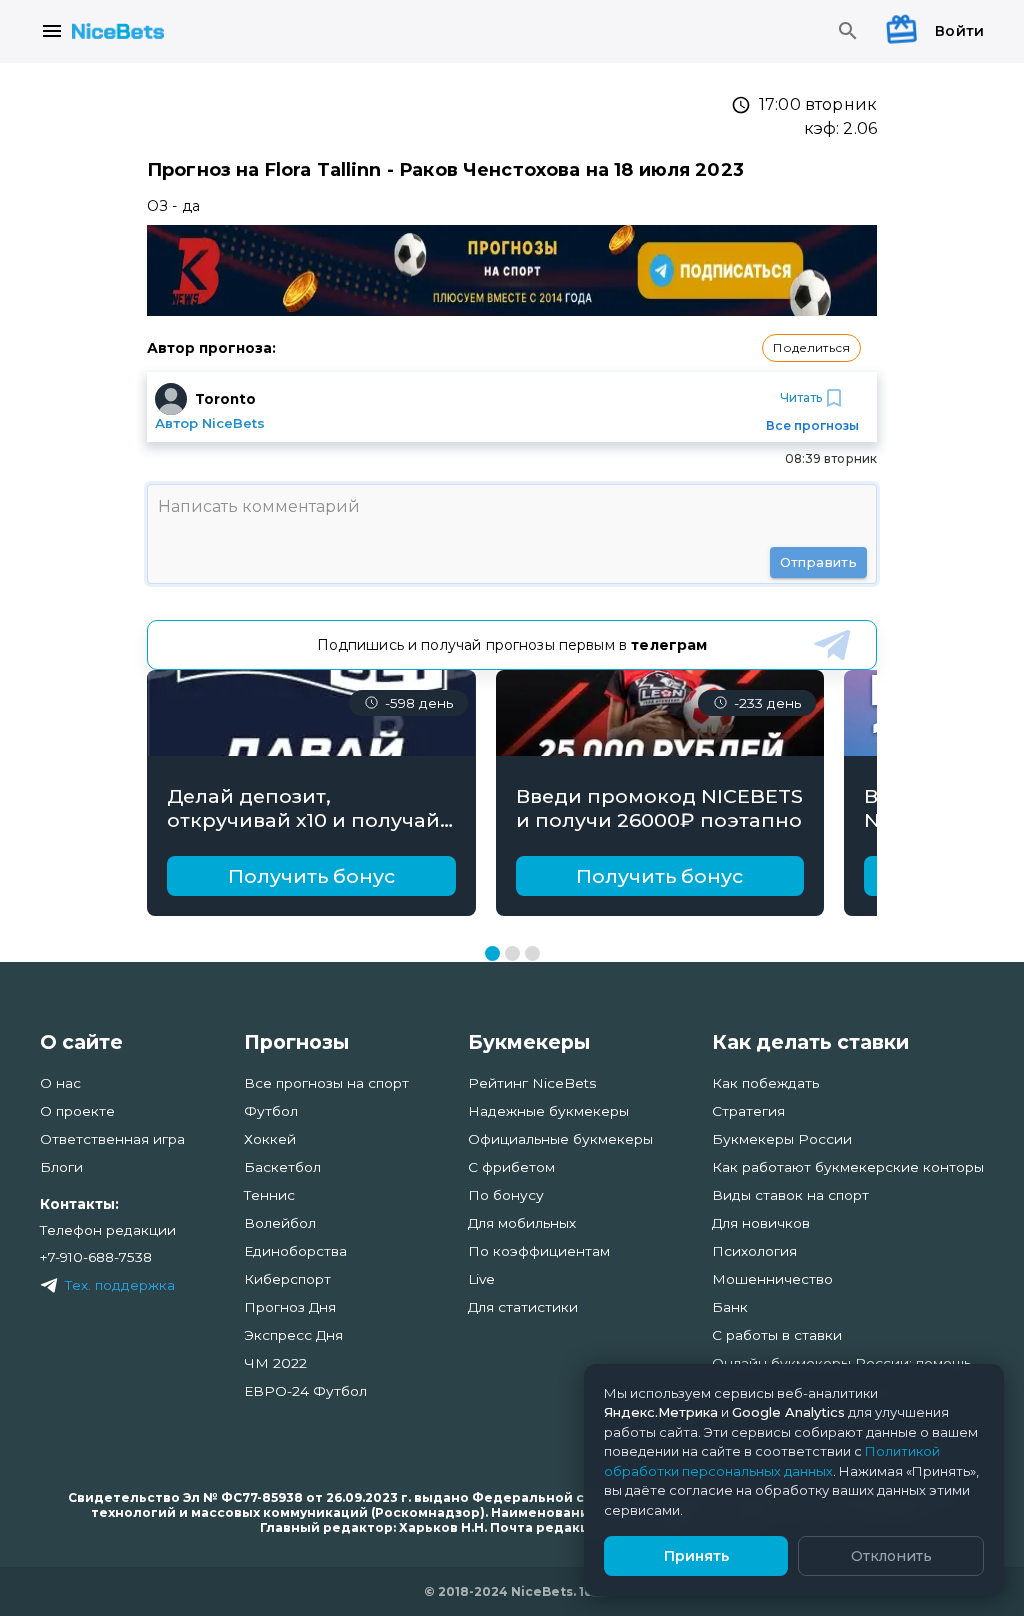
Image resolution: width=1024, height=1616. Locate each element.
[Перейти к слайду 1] (492, 953)
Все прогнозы (812, 425)
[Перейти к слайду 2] (512, 953)
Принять (696, 1556)
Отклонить (891, 1556)
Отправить (818, 562)
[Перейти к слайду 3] (532, 953)
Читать (801, 397)
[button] (811, 348)
